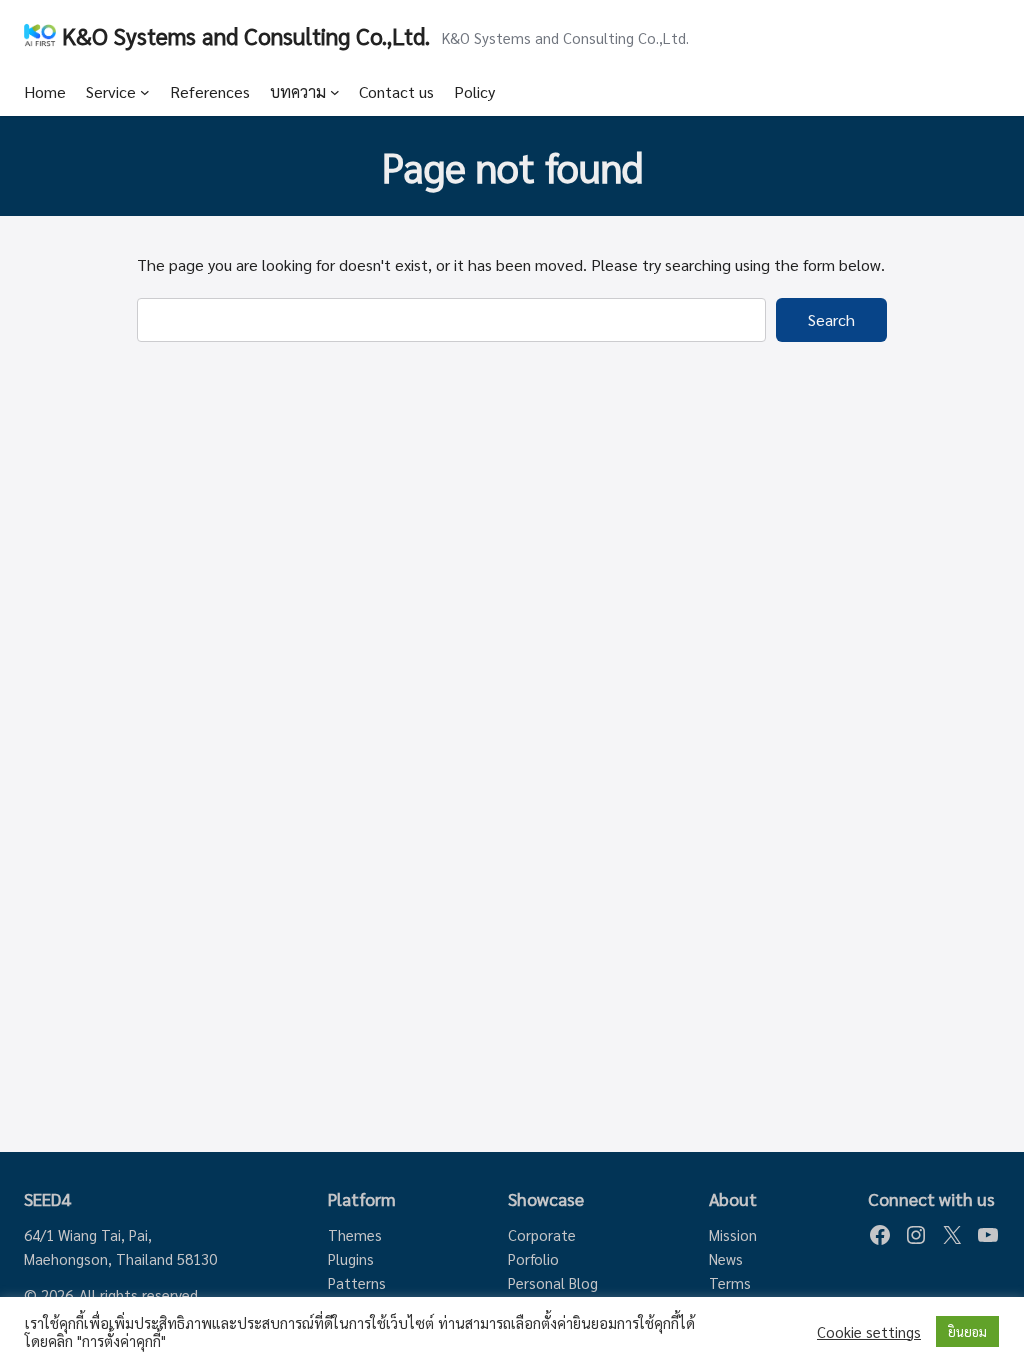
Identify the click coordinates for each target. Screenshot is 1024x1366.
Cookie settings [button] (869, 1332)
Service (111, 91)
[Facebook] (880, 1235)
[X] (952, 1235)
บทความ (298, 91)
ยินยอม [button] (967, 1331)
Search (831, 319)
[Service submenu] (145, 92)
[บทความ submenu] (335, 92)
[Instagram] (916, 1235)
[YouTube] (988, 1235)
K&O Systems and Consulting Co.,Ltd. (246, 35)
